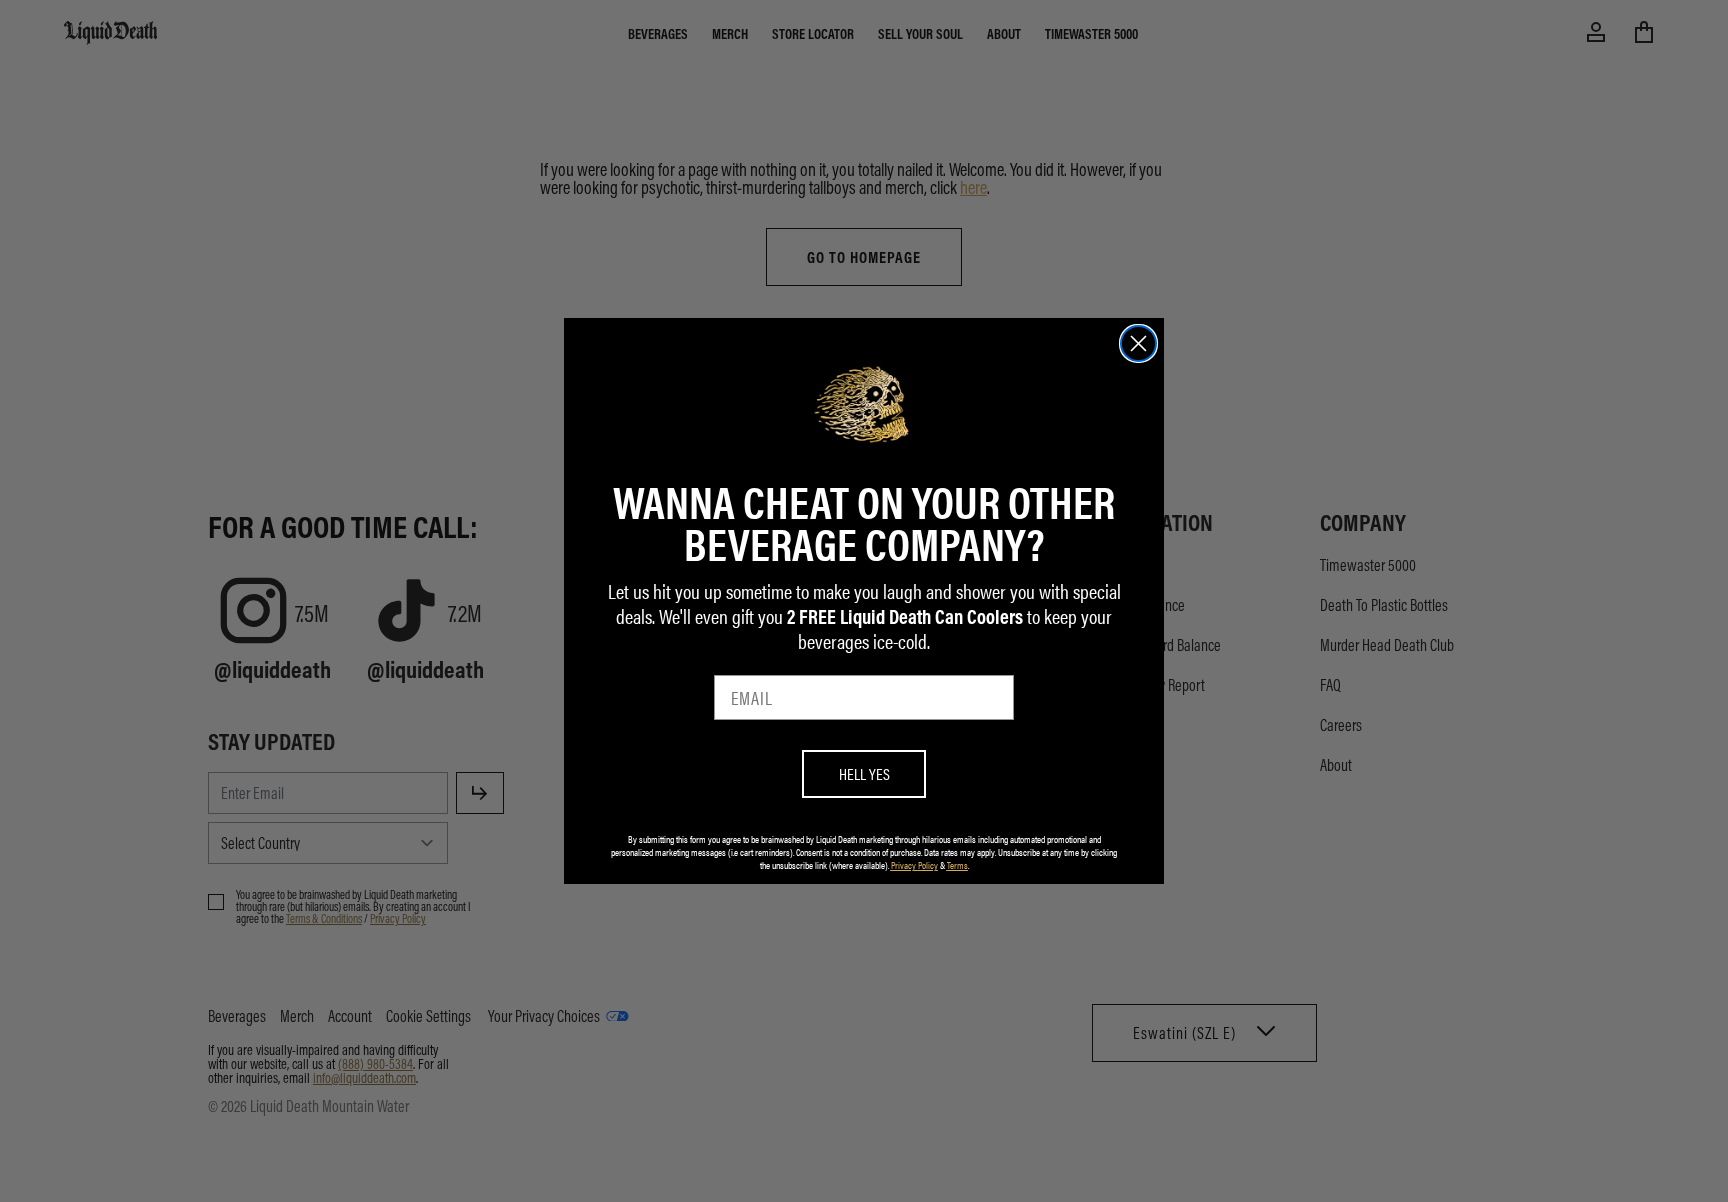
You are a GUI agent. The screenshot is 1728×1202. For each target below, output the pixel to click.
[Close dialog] (1138, 343)
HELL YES (864, 773)
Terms (957, 865)
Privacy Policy (914, 865)
